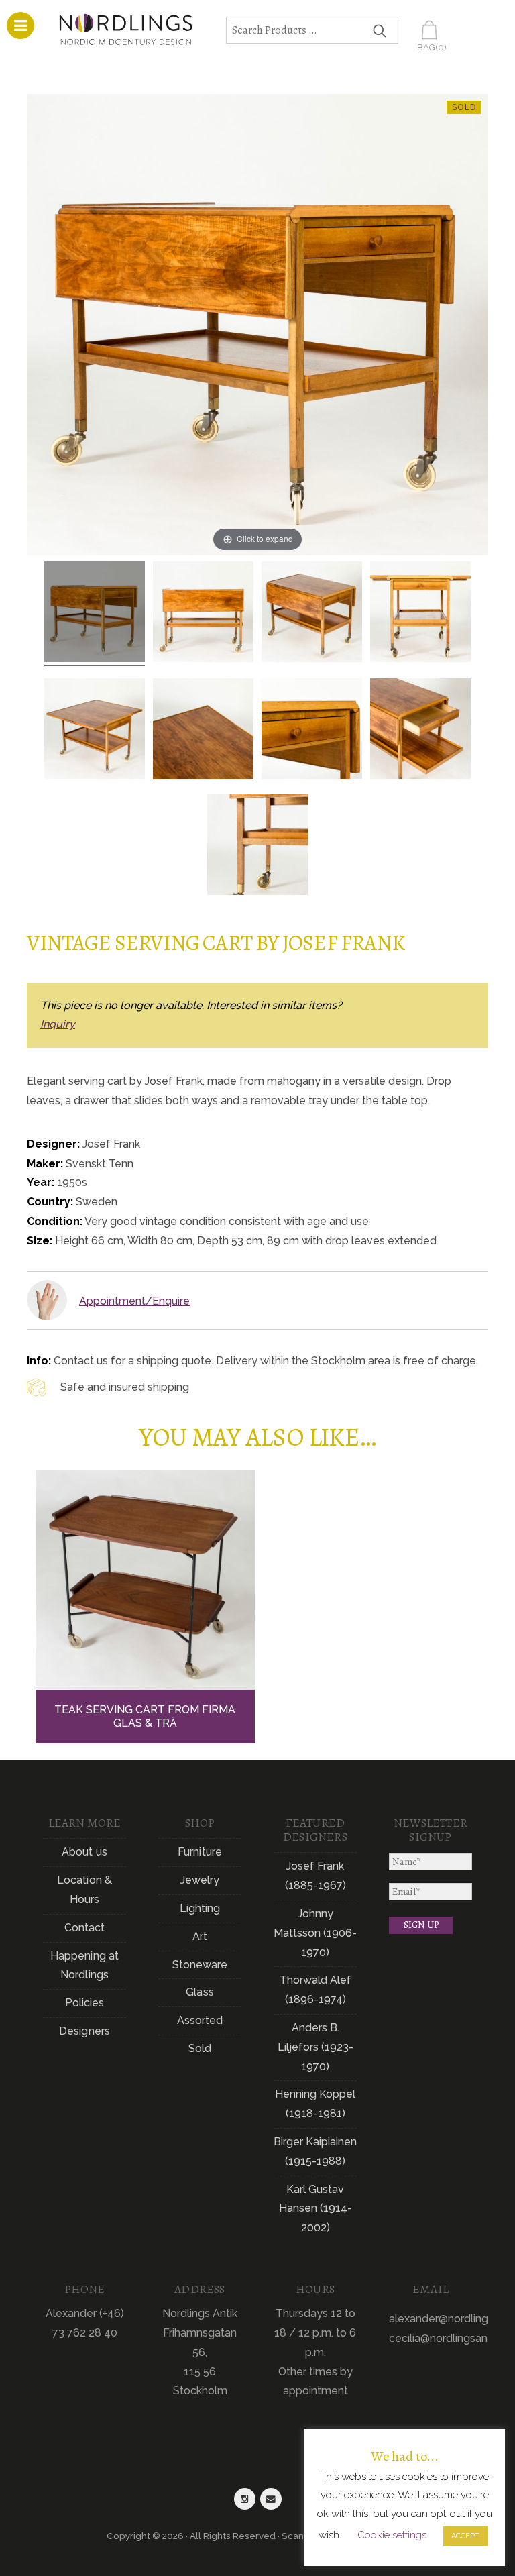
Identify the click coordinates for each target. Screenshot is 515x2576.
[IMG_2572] (420, 731)
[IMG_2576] (203, 731)
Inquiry (58, 1024)
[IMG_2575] (95, 731)
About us (84, 1852)
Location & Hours (84, 1890)
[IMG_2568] (203, 614)
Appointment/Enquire (134, 1301)
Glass (200, 1992)
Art (200, 1936)
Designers (84, 2031)
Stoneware (200, 1965)
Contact (85, 1928)
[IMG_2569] (257, 847)
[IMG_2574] (312, 731)
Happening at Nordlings (84, 1966)
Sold (200, 2048)
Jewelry (200, 1880)
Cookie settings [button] (392, 2535)
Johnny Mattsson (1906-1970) (315, 1933)
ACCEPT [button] (465, 2536)
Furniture (200, 1852)
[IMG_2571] (95, 614)
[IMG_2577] (420, 614)
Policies (85, 2003)
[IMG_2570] (312, 614)
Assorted (200, 2020)
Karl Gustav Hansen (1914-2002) (316, 2209)
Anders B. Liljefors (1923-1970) (316, 2047)
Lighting (200, 1908)
